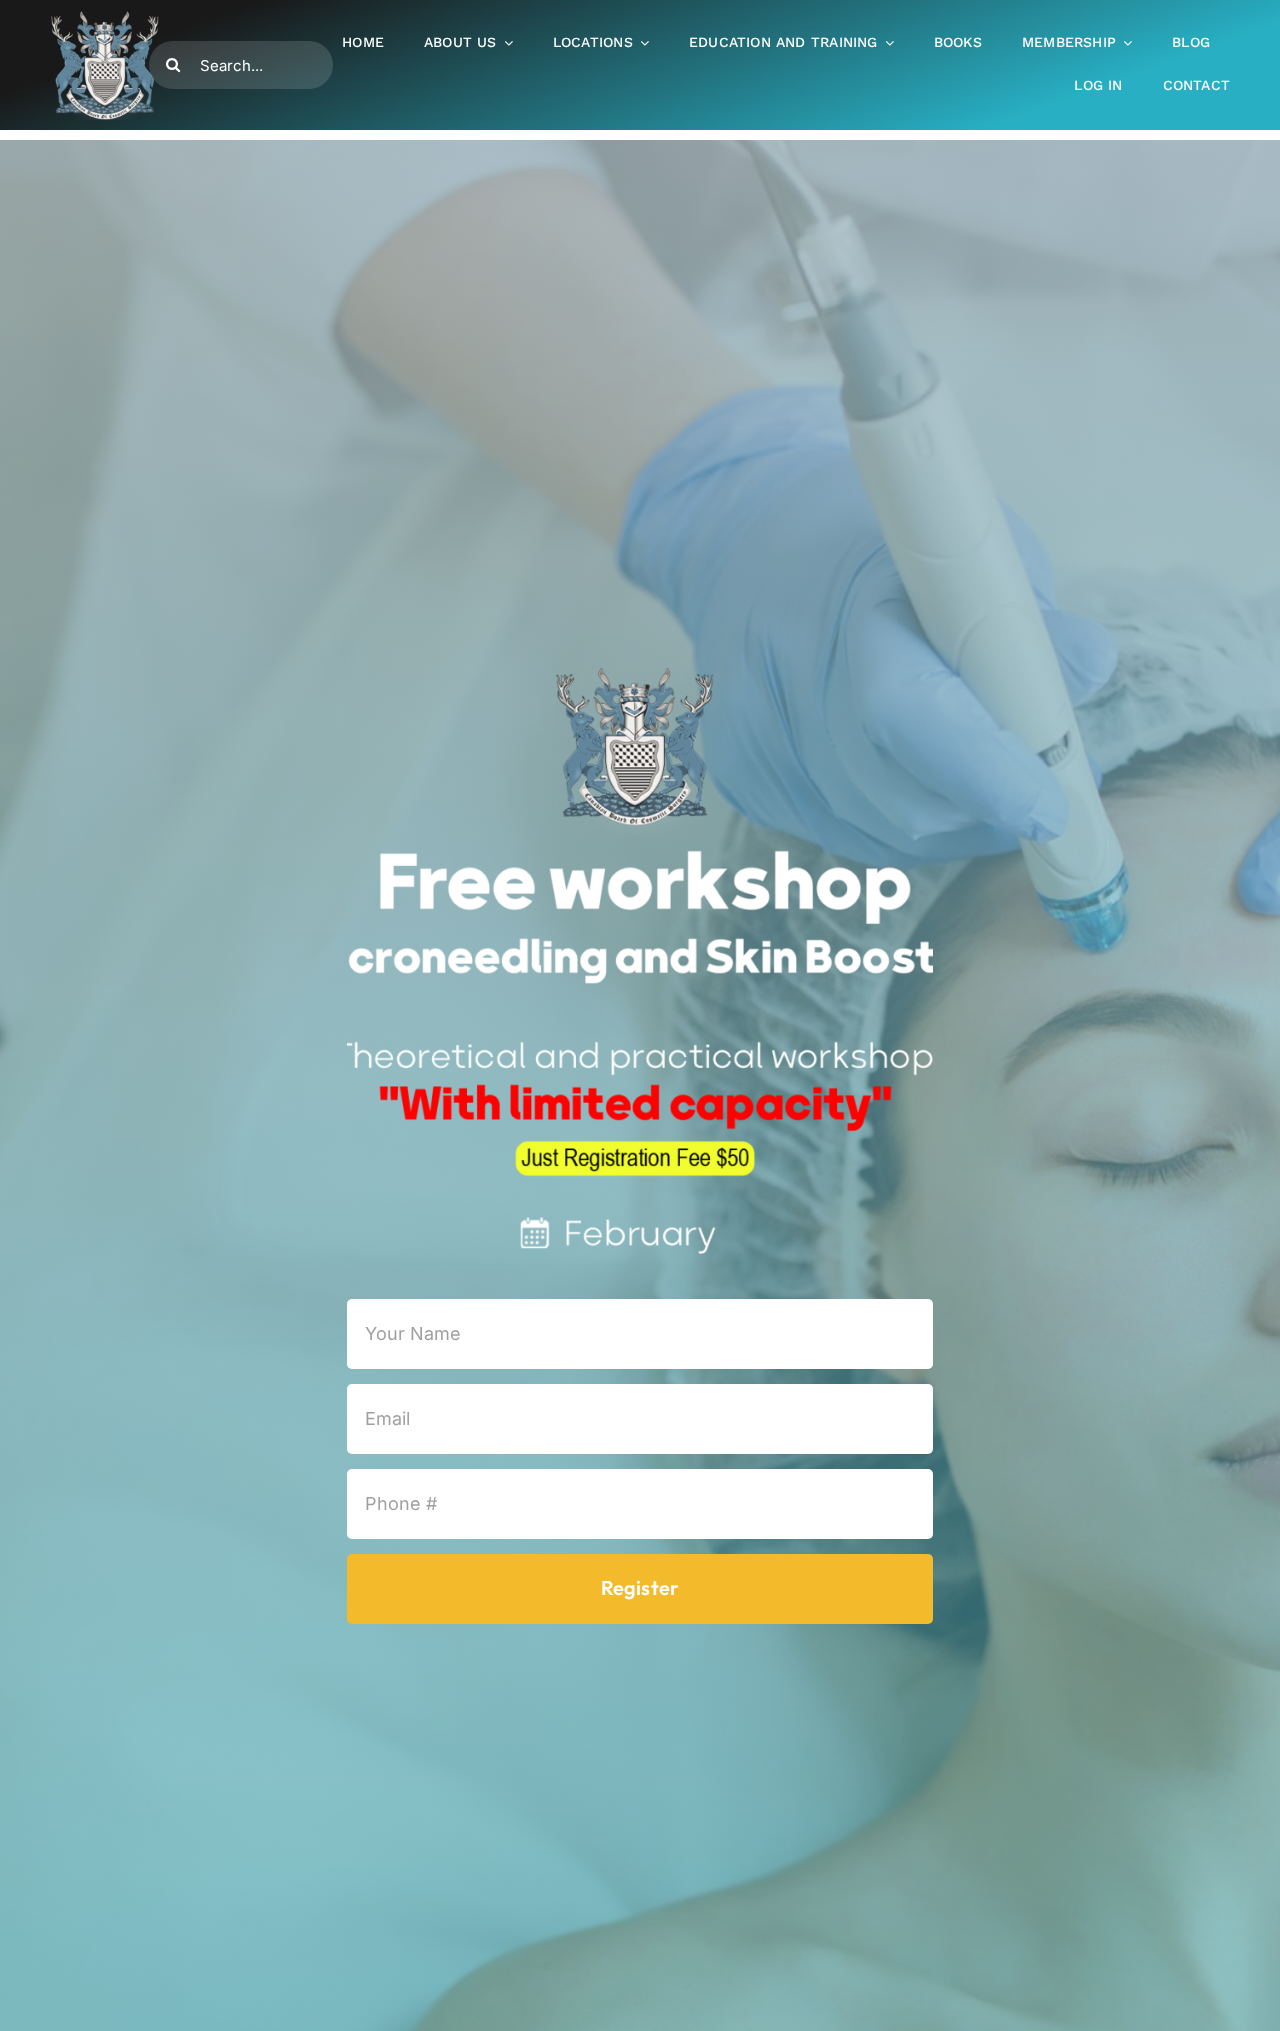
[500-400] (105, 18)
